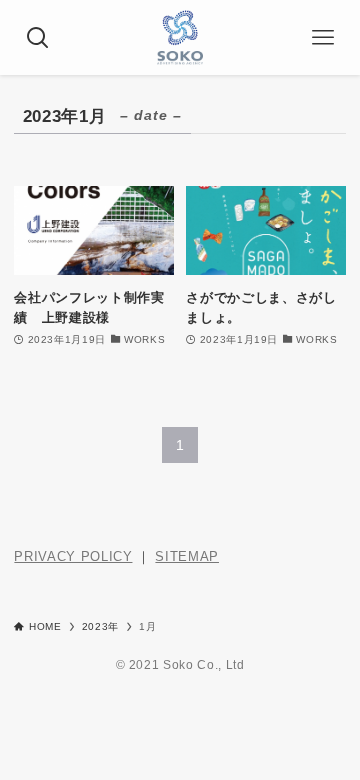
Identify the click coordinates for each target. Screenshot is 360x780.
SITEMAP (187, 556)
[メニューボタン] (322, 37)
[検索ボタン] (37, 37)
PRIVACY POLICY (73, 556)
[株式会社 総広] (180, 37)
